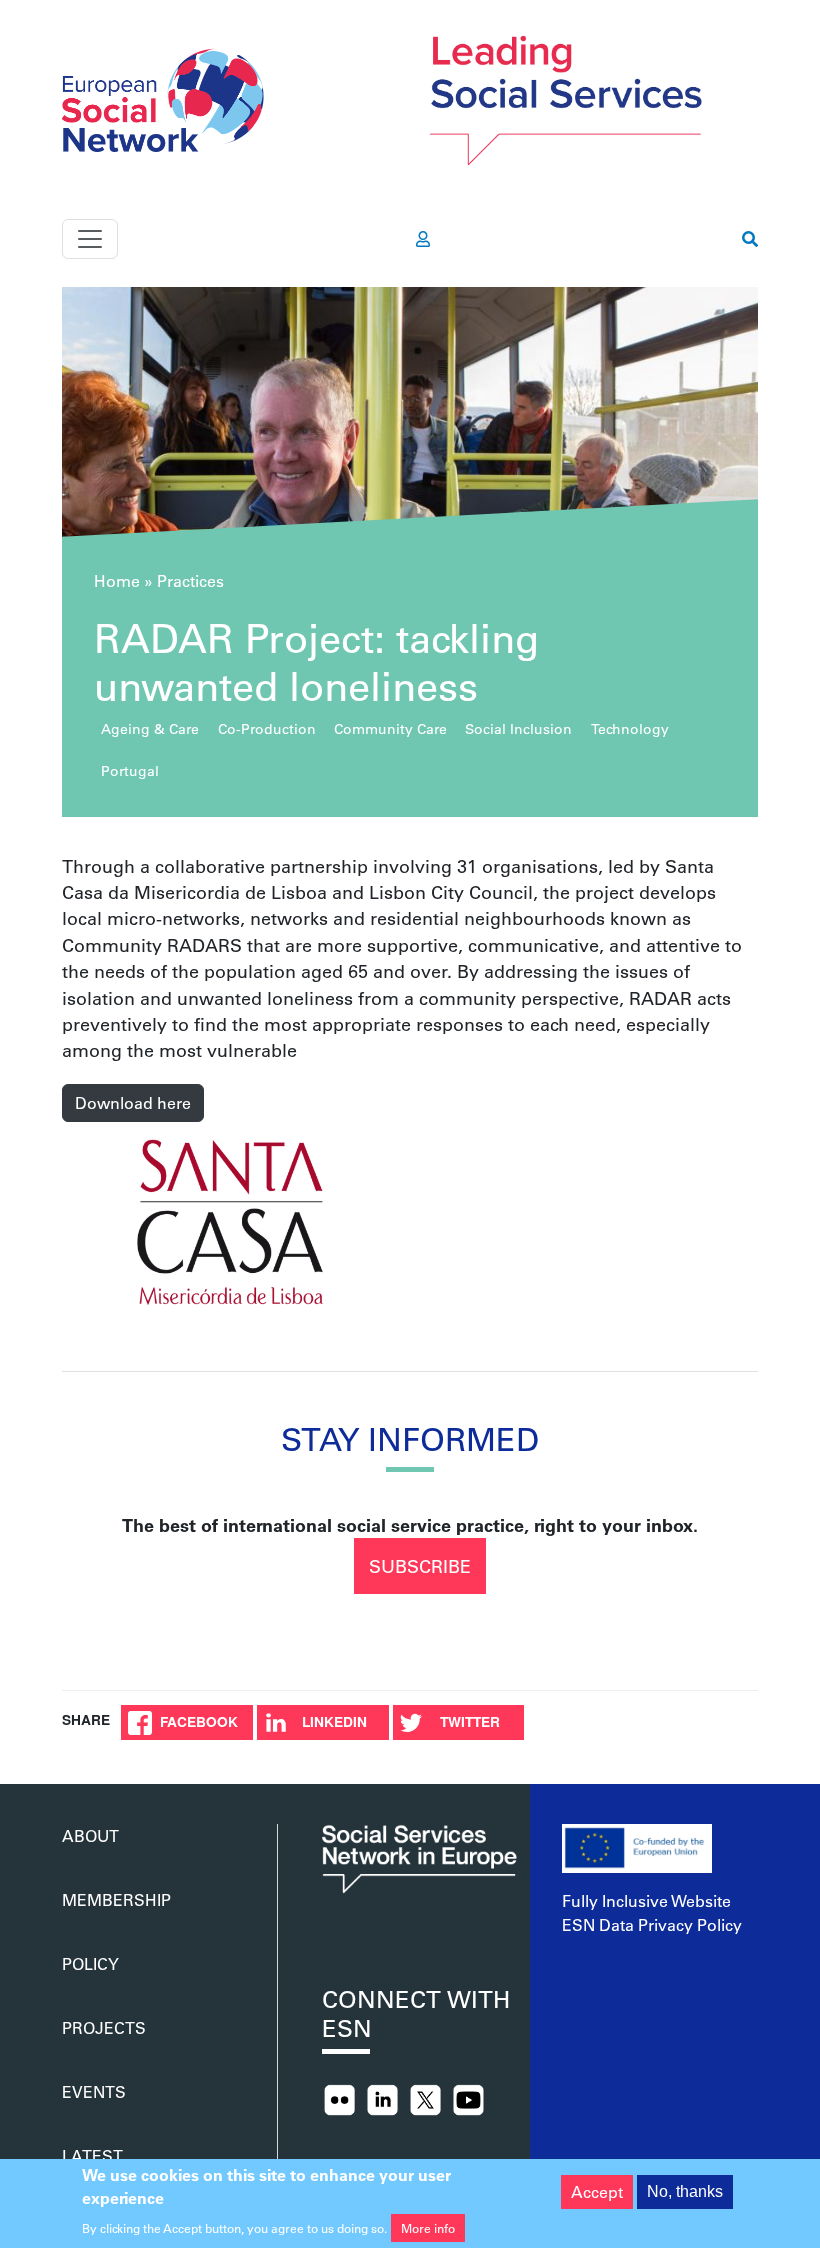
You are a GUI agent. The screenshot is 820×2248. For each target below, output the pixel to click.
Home (117, 580)
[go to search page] (750, 239)
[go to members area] (423, 239)
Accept (597, 2191)
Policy (90, 1963)
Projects (104, 2027)
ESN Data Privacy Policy (652, 1924)
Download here (133, 1102)
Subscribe (420, 1566)
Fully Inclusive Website (646, 1900)
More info (428, 2228)
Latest (92, 2155)
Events (94, 2091)
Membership (116, 1899)
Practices (190, 580)
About (90, 1835)
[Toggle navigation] (90, 239)
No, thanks (685, 2191)
